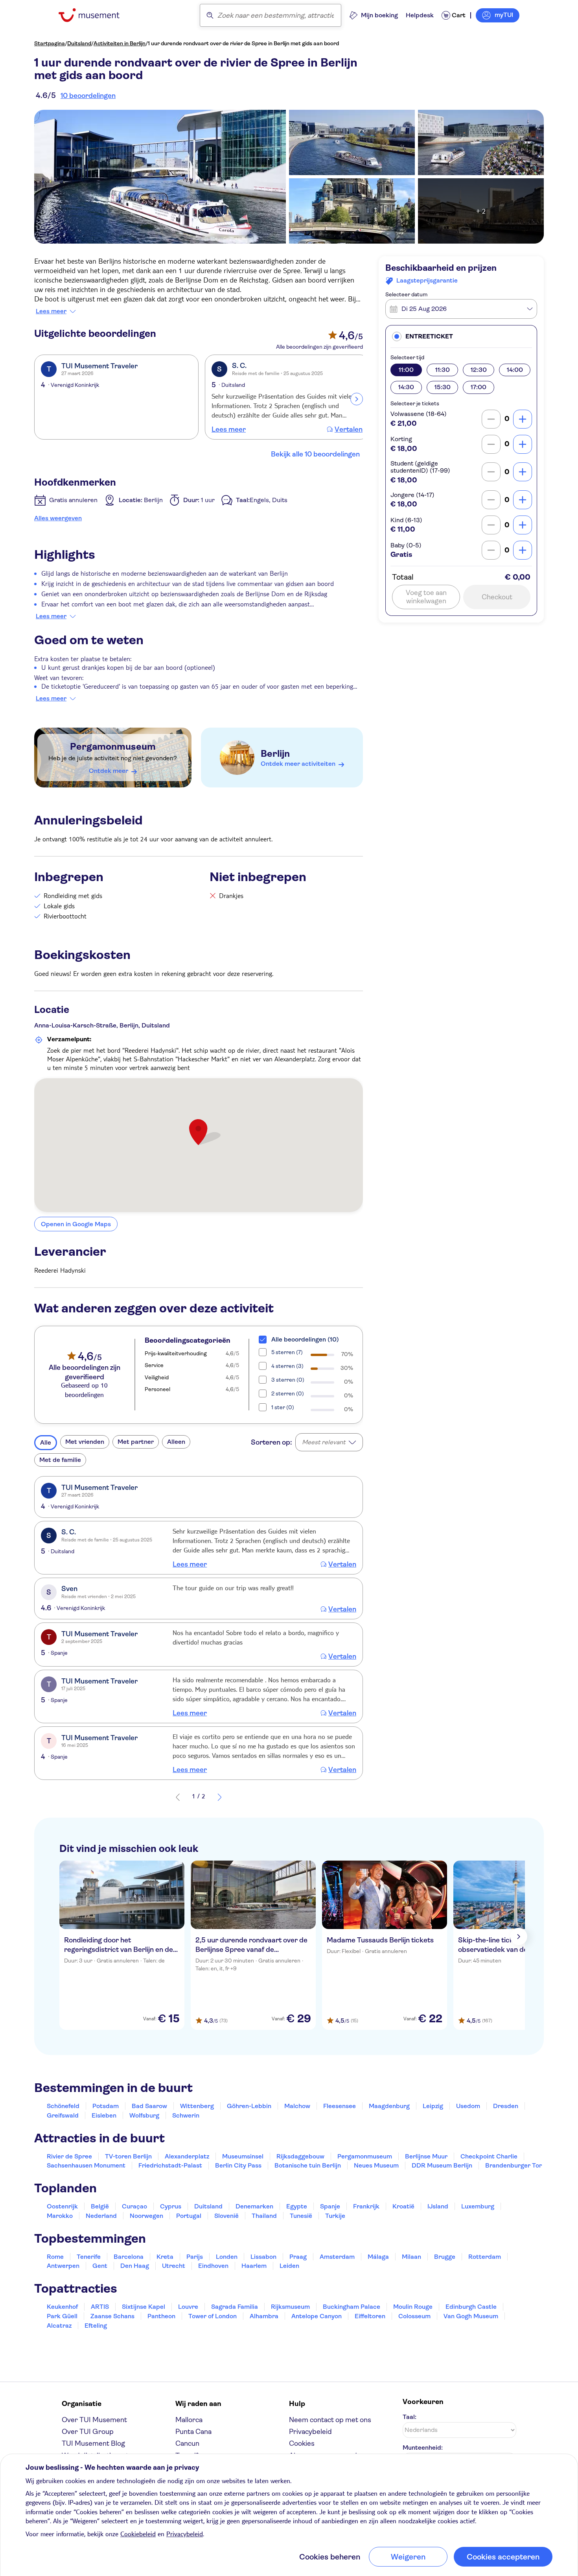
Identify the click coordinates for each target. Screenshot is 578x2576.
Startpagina (50, 43)
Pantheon (161, 2316)
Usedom (468, 2106)
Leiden (289, 2266)
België (100, 2206)
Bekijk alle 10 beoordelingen (315, 454)
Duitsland (79, 43)
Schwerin (186, 2115)
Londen (227, 2257)
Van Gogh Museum (471, 2316)
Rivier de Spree (69, 2156)
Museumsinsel (243, 2156)
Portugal (189, 2216)
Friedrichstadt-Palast (170, 2165)
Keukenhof (62, 2307)
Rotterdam (485, 2257)
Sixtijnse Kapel (144, 2307)
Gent (100, 2266)
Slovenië (226, 2216)
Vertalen (349, 429)
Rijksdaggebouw (300, 2156)
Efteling (96, 2326)
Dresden (506, 2106)
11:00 (406, 370)
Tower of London (213, 2316)
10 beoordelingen (88, 96)
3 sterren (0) (288, 1380)
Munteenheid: (423, 2448)
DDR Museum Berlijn (442, 2165)
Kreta (165, 2257)
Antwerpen (63, 2266)
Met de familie (60, 1460)
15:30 (443, 387)
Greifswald (63, 2115)
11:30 (443, 370)
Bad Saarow (149, 2106)
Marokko (60, 2216)
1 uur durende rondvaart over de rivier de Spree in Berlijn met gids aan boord (243, 43)
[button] (461, 336)
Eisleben (104, 2115)
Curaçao (134, 2206)
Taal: (410, 2417)
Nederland (101, 2216)
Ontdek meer (109, 771)
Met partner (136, 1442)
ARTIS (100, 2307)
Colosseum (414, 2316)
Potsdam (106, 2106)
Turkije (335, 2216)
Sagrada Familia (235, 2307)
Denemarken (254, 2206)
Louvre (188, 2307)
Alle (46, 1442)
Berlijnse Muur (426, 2156)
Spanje (330, 2206)
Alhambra (264, 2316)
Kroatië (403, 2206)
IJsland (438, 2206)
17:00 (479, 387)
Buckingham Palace (352, 2307)
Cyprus (171, 2206)
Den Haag (135, 2266)
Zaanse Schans (112, 2316)
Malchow (297, 2106)
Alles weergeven (58, 518)
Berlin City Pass (238, 2165)
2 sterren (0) (288, 1393)
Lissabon (263, 2257)
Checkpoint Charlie (489, 2156)
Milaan (411, 2257)
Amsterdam (337, 2257)
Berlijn (275, 754)
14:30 (406, 387)
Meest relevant (324, 1442)
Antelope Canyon (317, 2316)
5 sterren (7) (287, 1352)
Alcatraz (59, 2326)
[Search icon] (210, 15)
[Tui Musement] (95, 15)
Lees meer (51, 311)
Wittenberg (197, 2106)
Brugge (445, 2257)
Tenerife (89, 2257)
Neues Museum (376, 2165)
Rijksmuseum (290, 2307)
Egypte (297, 2206)
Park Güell (62, 2316)
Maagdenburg (389, 2106)
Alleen (176, 1442)
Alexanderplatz (187, 2156)
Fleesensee (340, 2106)
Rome (55, 2257)
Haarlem (254, 2266)
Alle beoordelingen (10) (305, 1339)
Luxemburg (478, 2206)
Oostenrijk (62, 2206)
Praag (298, 2257)
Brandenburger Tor (514, 2165)
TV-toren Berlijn (128, 2156)
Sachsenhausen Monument (86, 2165)
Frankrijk (366, 2206)
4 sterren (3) (287, 1366)
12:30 (479, 370)
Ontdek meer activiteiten (298, 764)
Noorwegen (146, 2216)
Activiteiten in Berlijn (120, 43)
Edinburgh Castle (471, 2307)
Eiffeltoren (370, 2316)
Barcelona (129, 2257)
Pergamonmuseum (113, 747)
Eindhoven (213, 2266)
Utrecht (174, 2266)
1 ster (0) (283, 1407)
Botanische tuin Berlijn (308, 2165)
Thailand (264, 2216)
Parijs (195, 2257)
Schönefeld (63, 2106)
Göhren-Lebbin (249, 2106)
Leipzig (433, 2106)
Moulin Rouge (413, 2307)
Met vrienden (85, 1442)
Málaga (378, 2257)
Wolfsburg (144, 2115)
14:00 (515, 370)
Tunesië (301, 2216)
